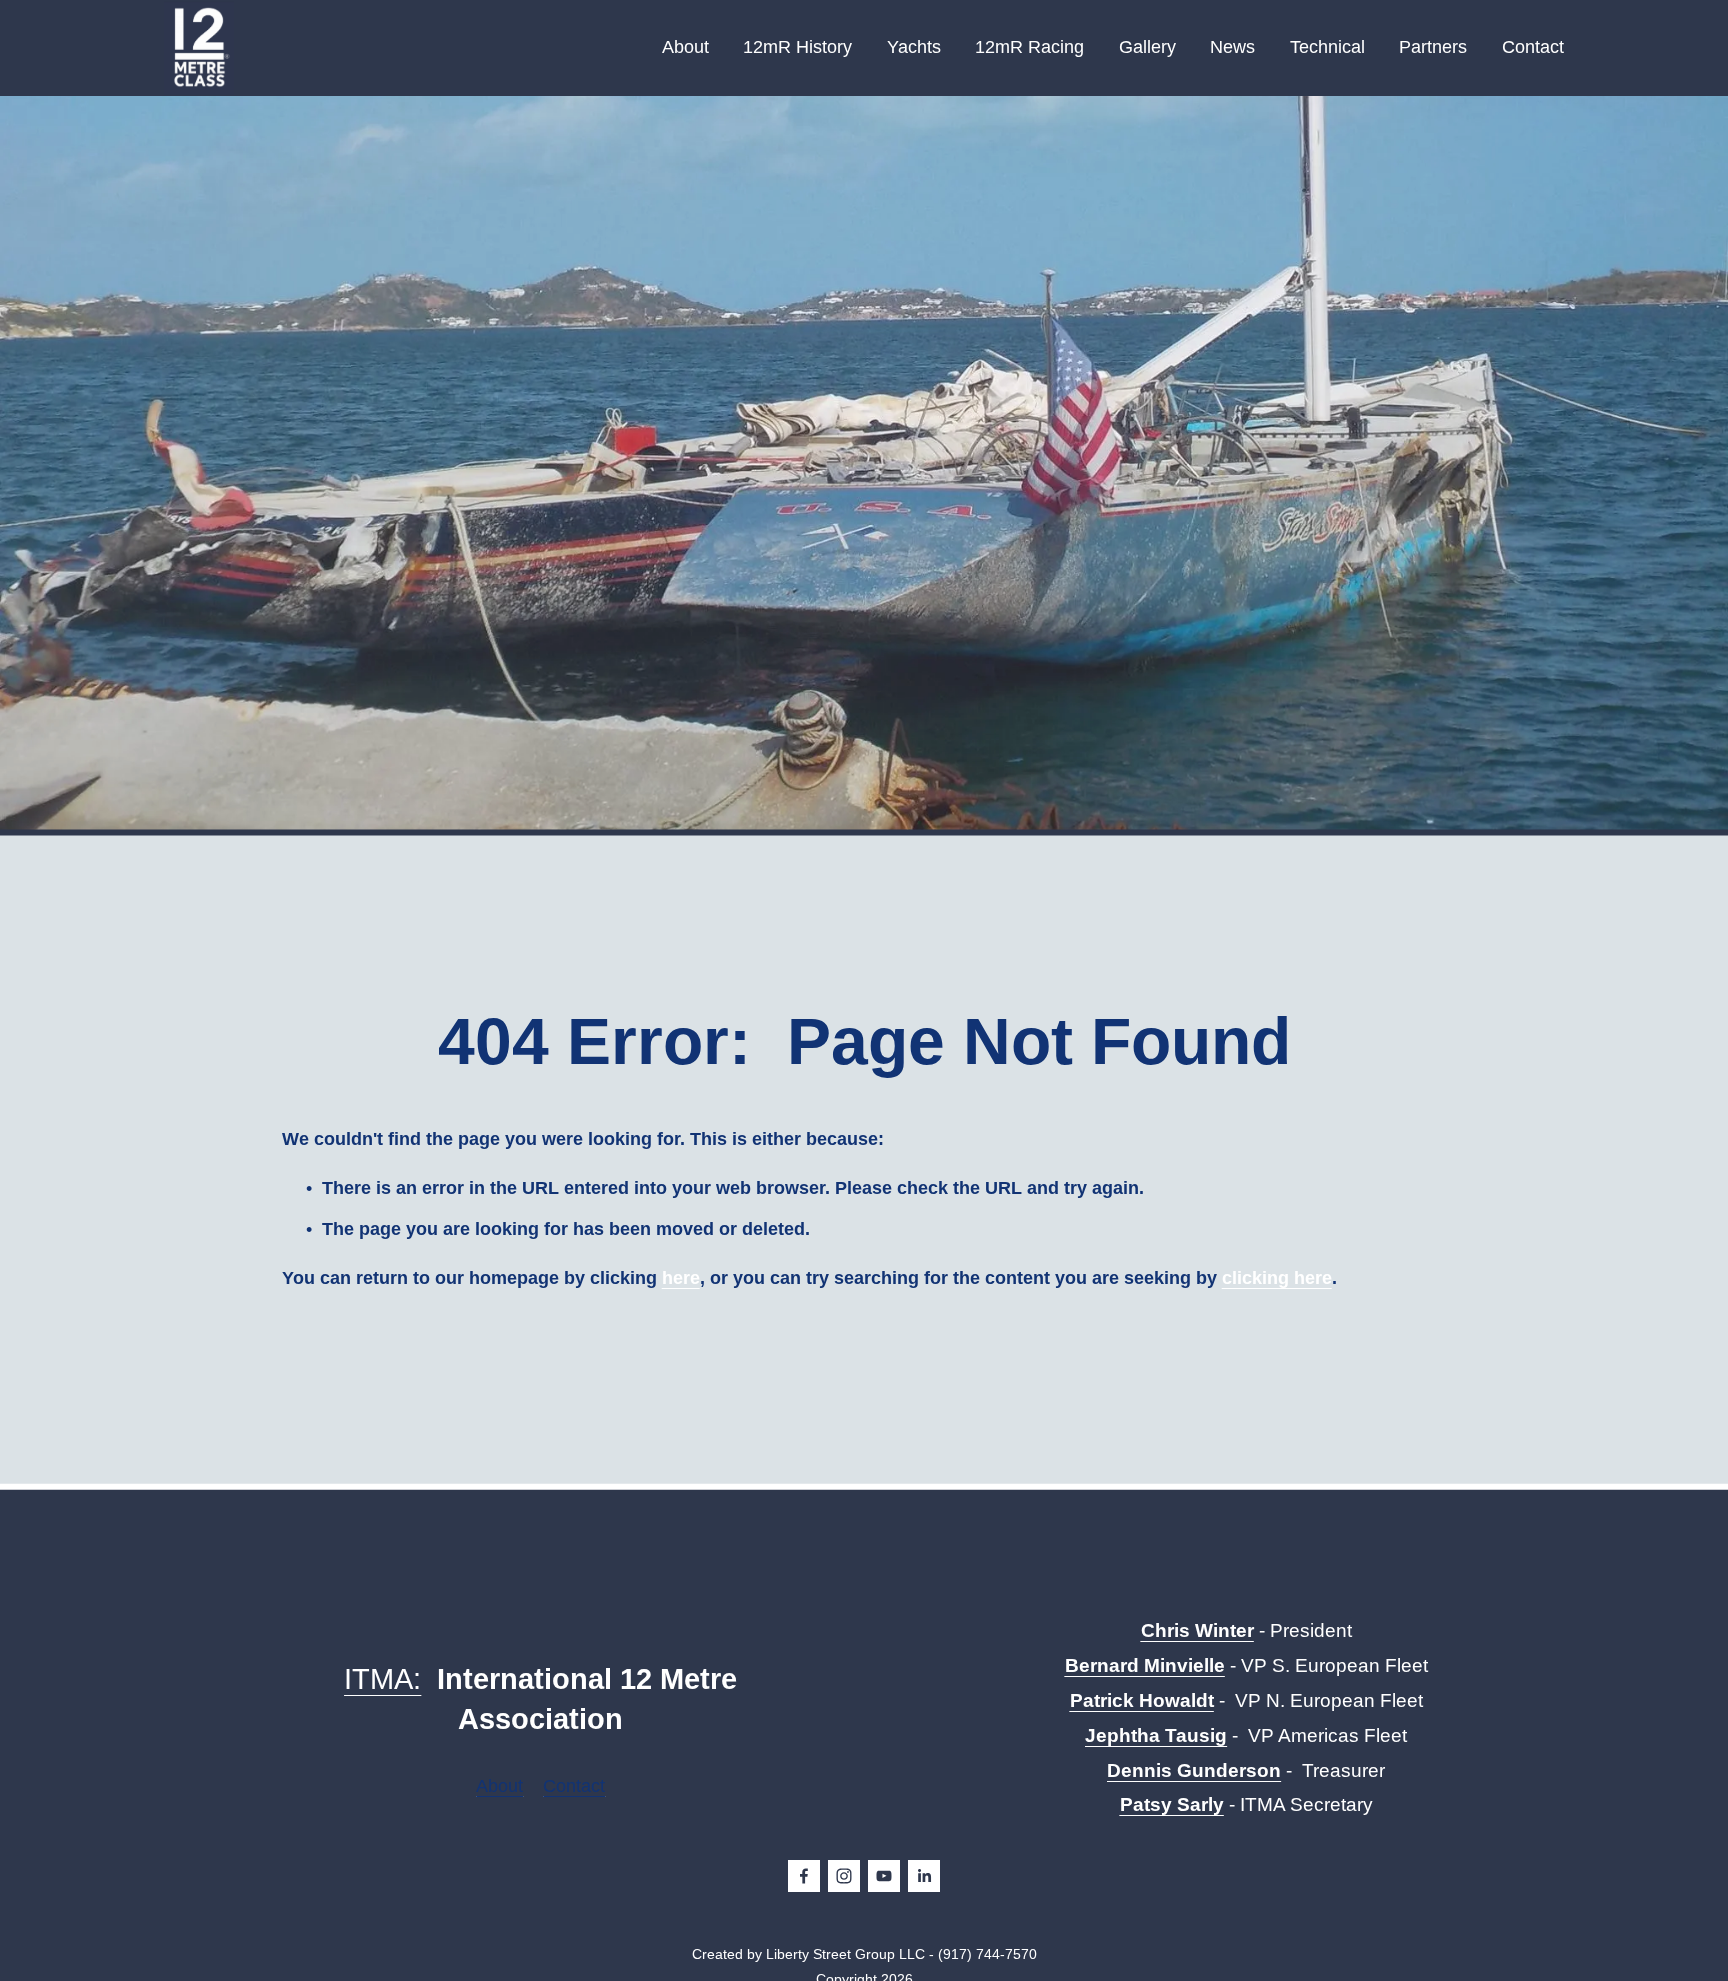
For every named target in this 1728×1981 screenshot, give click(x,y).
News (1232, 47)
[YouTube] (884, 1876)
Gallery (1147, 47)
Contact (1533, 47)
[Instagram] (844, 1876)
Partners (1433, 47)
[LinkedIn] (924, 1876)
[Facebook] (804, 1876)
